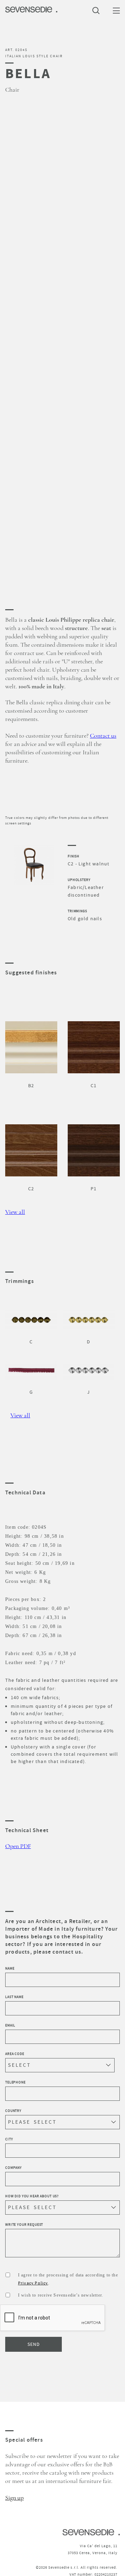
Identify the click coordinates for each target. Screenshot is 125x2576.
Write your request (24, 2225)
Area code (15, 2054)
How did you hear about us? (32, 2196)
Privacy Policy (33, 2283)
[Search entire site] (98, 10)
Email (10, 2025)
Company (14, 2168)
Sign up (14, 2498)
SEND (34, 2344)
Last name (14, 1997)
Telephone (15, 2082)
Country (13, 2111)
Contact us (103, 736)
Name (10, 1968)
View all (15, 1212)
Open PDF (18, 1846)
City (9, 2139)
